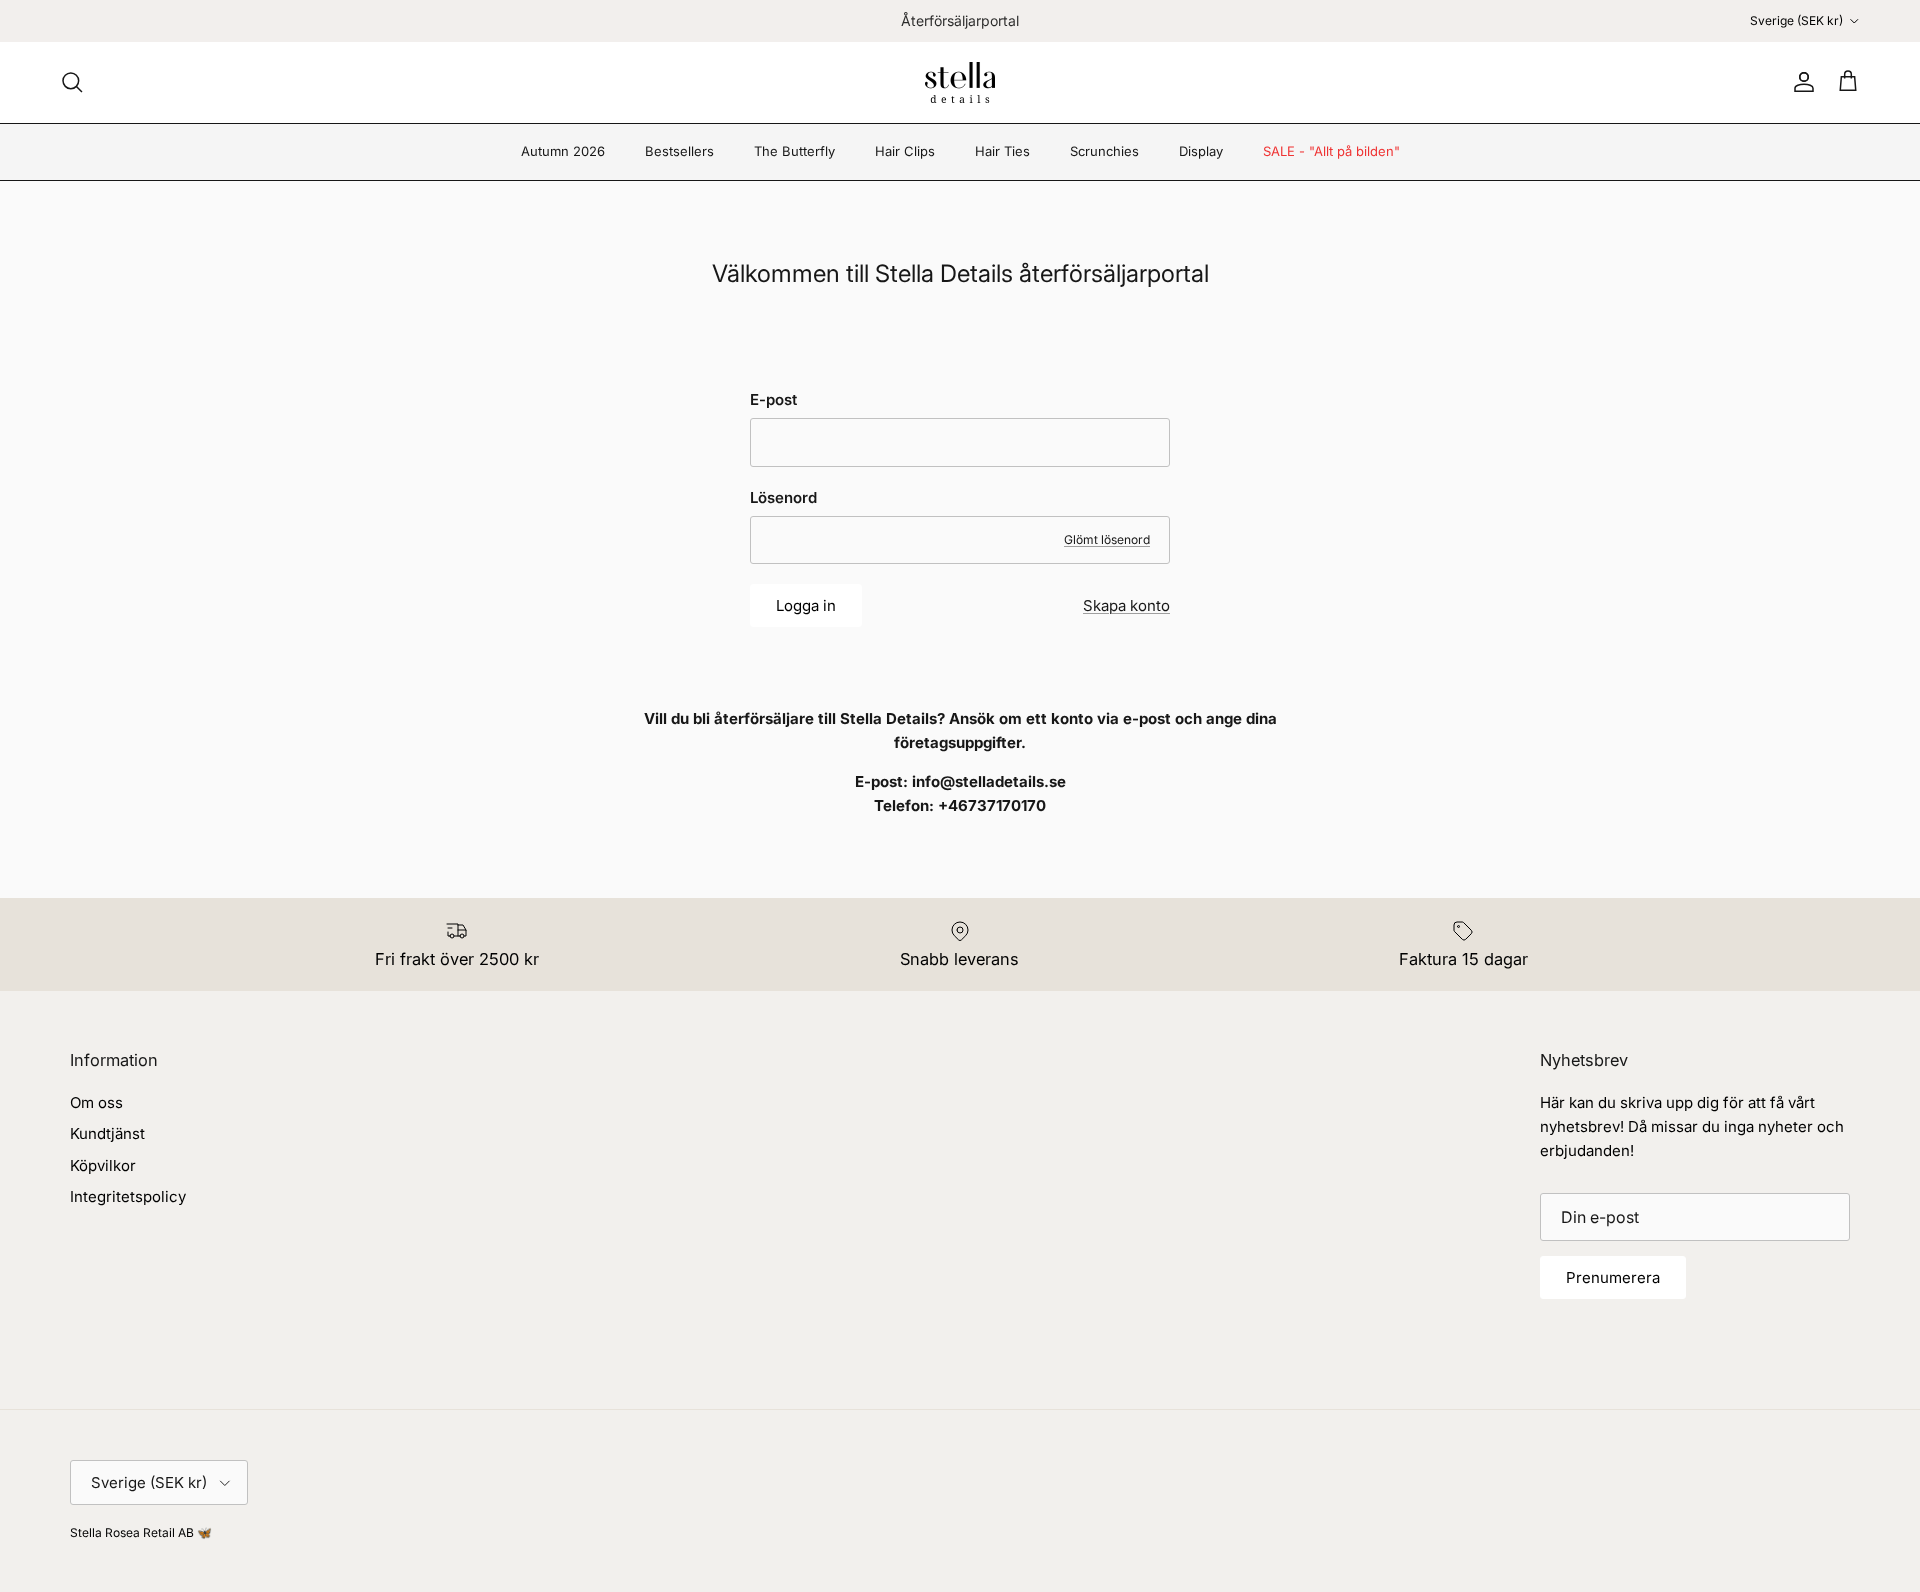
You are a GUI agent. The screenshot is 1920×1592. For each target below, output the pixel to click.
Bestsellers (679, 151)
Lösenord (783, 497)
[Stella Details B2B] (960, 82)
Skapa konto (1126, 605)
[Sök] (72, 82)
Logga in (806, 605)
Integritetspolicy (128, 1196)
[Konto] (1800, 82)
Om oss (96, 1102)
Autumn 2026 (563, 151)
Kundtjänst (107, 1133)
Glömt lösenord (1107, 539)
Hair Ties (1002, 151)
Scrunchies (1104, 151)
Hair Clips (905, 151)
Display (1201, 151)
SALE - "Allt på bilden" (1331, 151)
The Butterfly (794, 151)
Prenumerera (1613, 1277)
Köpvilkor (103, 1165)
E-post (773, 399)
